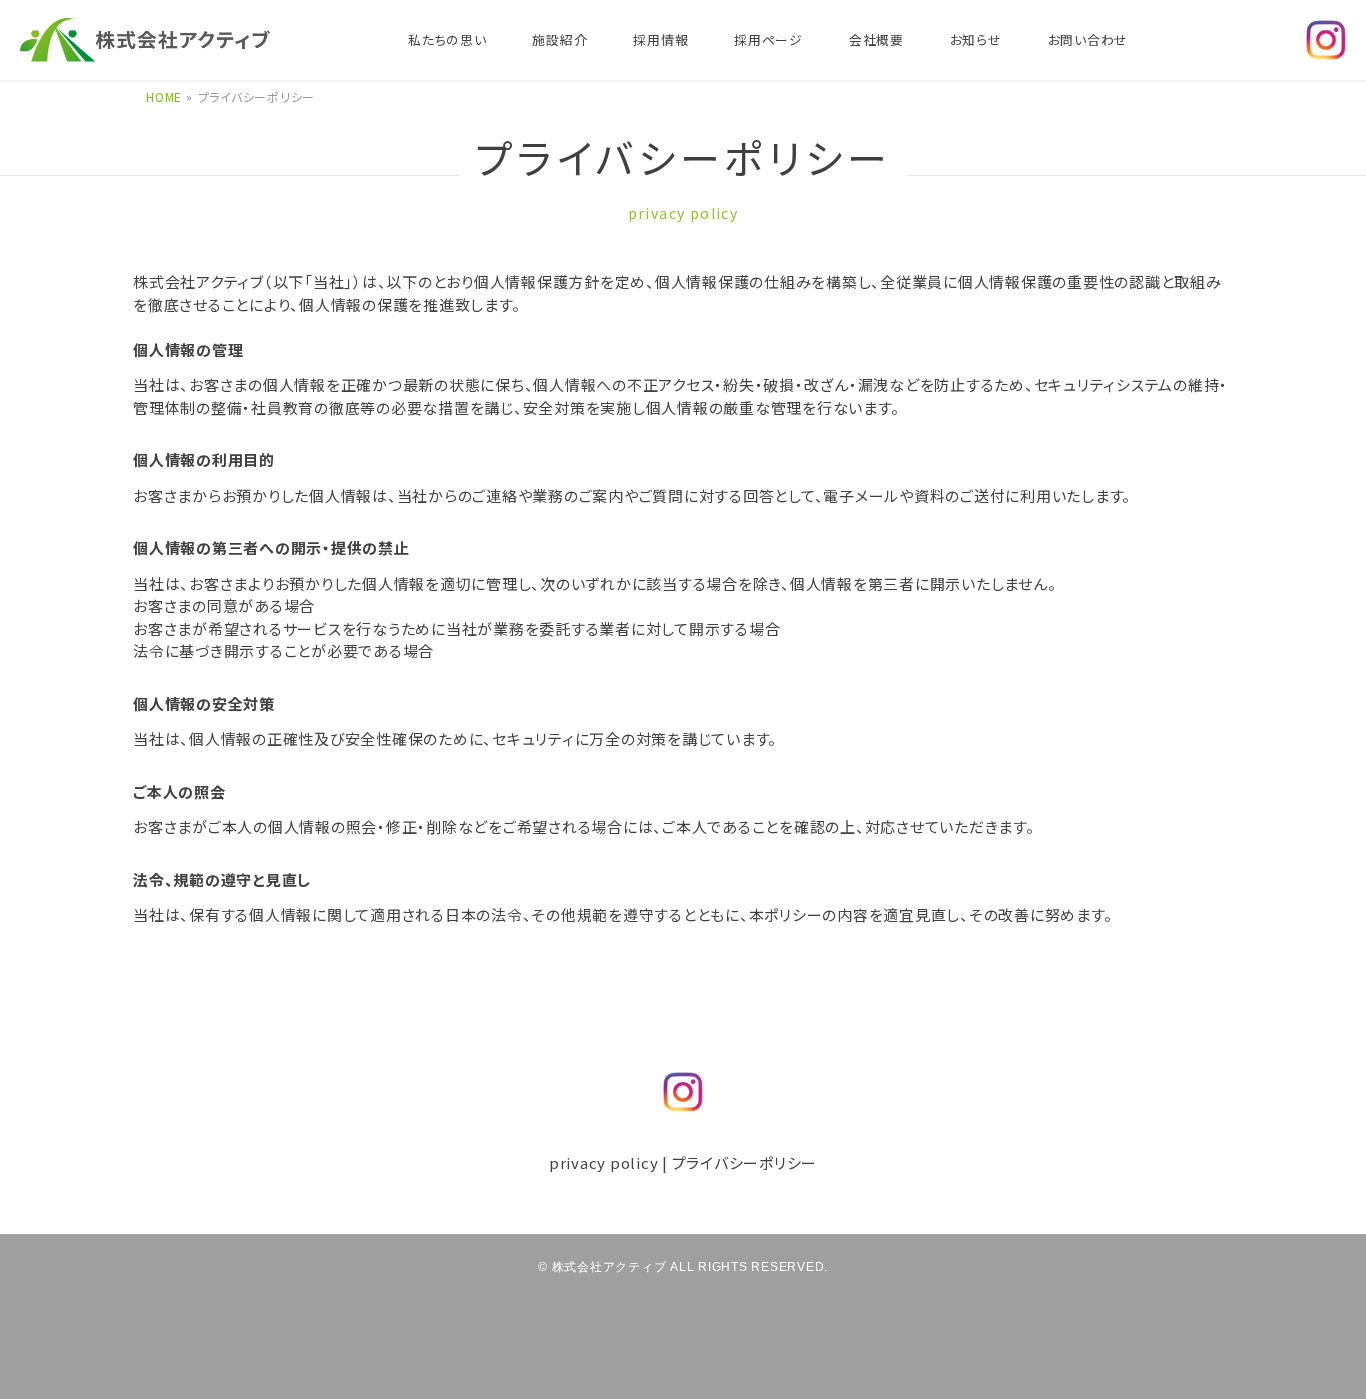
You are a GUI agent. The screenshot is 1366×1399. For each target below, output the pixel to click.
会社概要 (876, 39)
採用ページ (768, 39)
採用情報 (660, 39)
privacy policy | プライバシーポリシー (683, 1162)
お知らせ (976, 39)
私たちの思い (447, 39)
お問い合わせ (1088, 39)
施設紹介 (559, 39)
